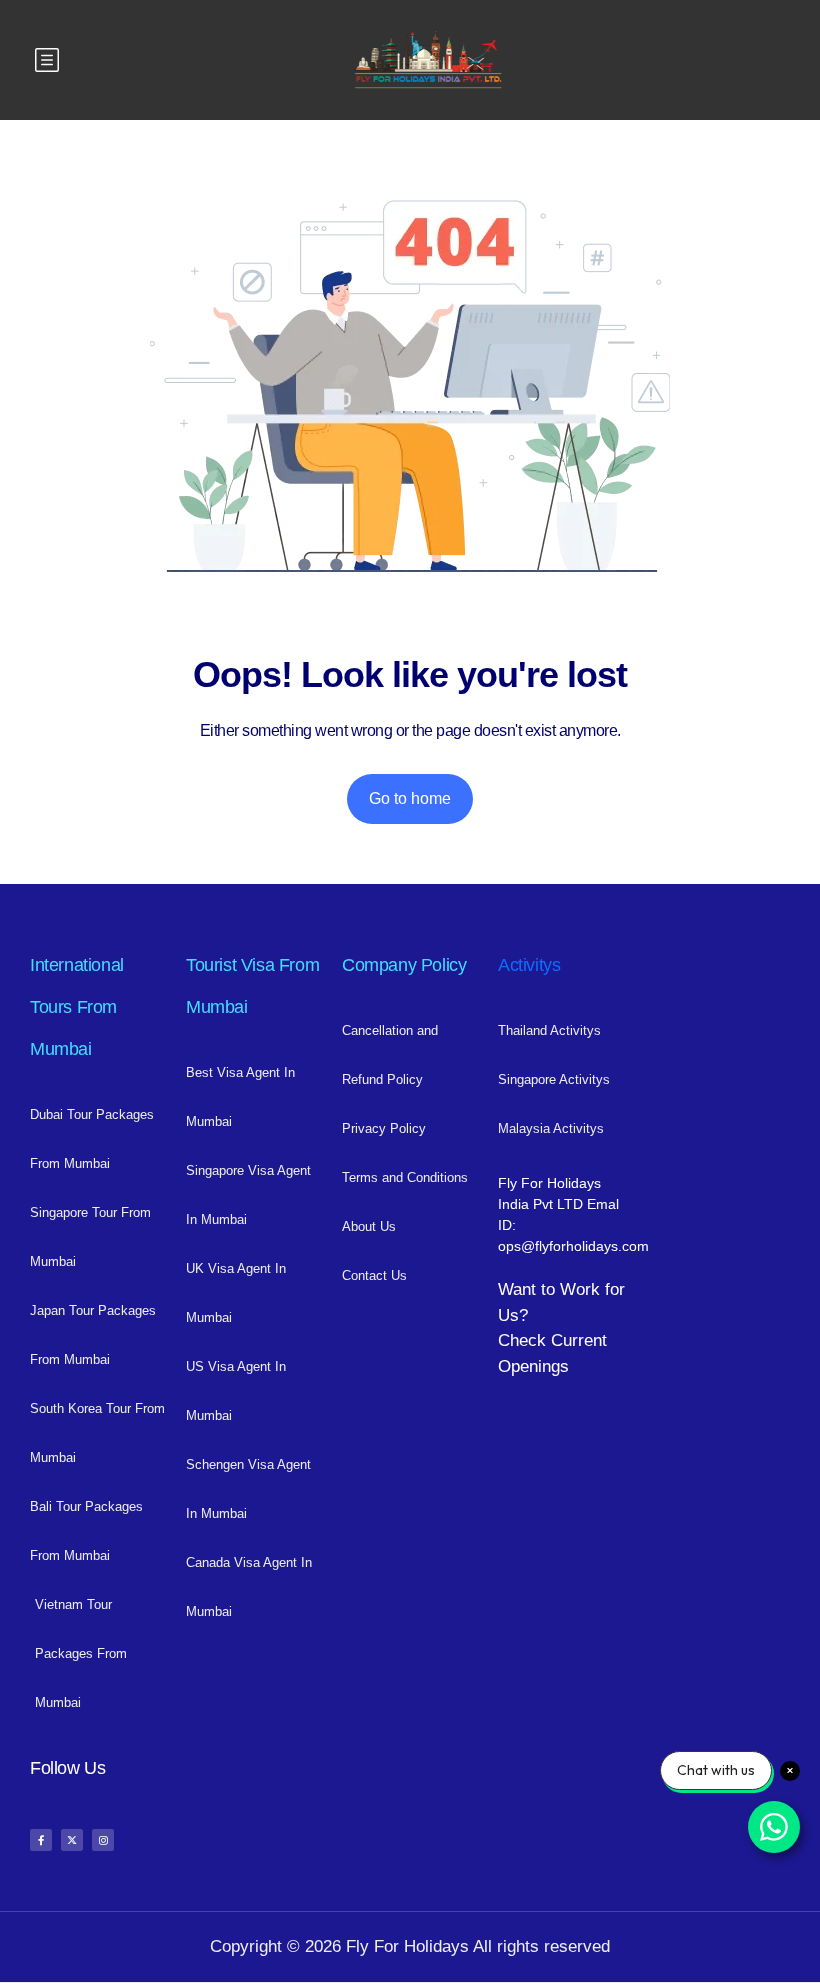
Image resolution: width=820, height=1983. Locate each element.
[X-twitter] (72, 1840)
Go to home (410, 798)
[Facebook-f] (41, 1840)
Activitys (529, 965)
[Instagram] (103, 1840)
